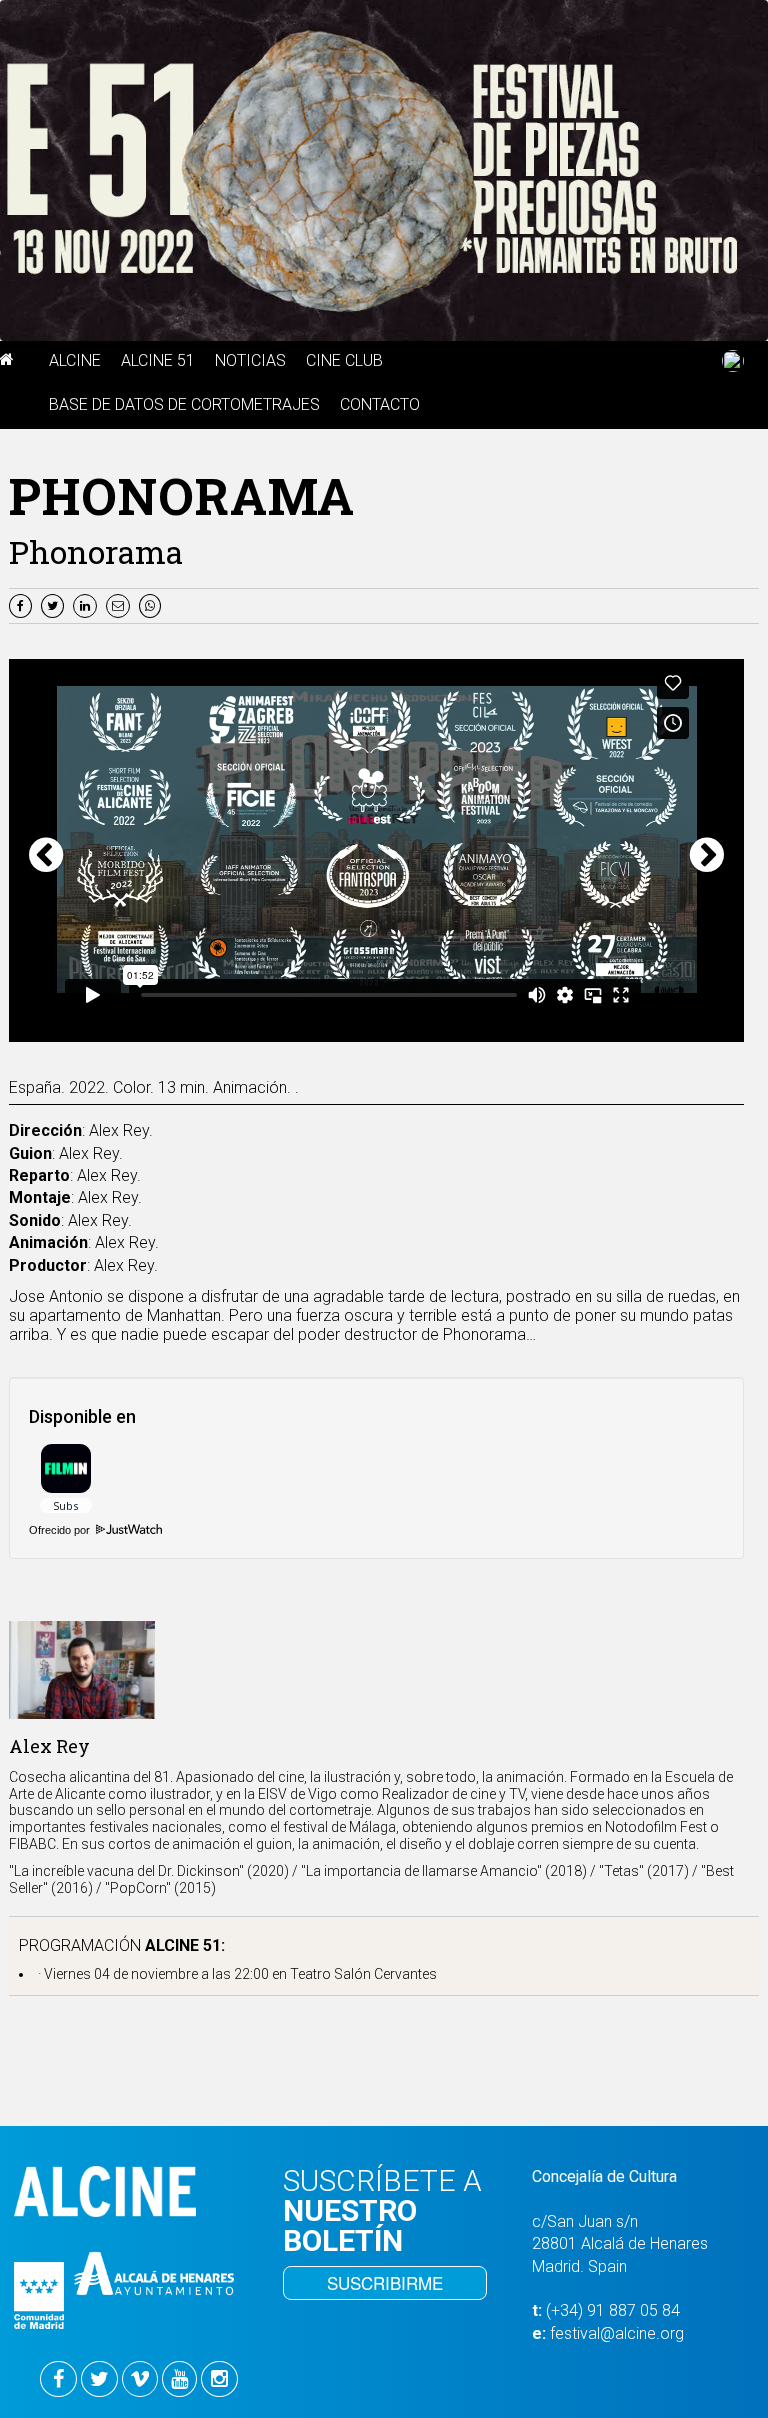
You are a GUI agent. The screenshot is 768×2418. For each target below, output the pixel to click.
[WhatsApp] (152, 604)
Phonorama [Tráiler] (242, 1029)
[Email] (122, 604)
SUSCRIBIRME (385, 2282)
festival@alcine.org (617, 2333)
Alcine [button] (75, 360)
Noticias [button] (250, 360)
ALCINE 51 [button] (158, 360)
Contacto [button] (380, 404)
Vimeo (552, 1029)
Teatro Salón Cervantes (363, 1974)
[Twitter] (55, 604)
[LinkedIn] (87, 604)
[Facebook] (23, 604)
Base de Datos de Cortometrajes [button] (184, 404)
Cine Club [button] (344, 360)
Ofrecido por (61, 1530)
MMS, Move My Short (428, 1029)
